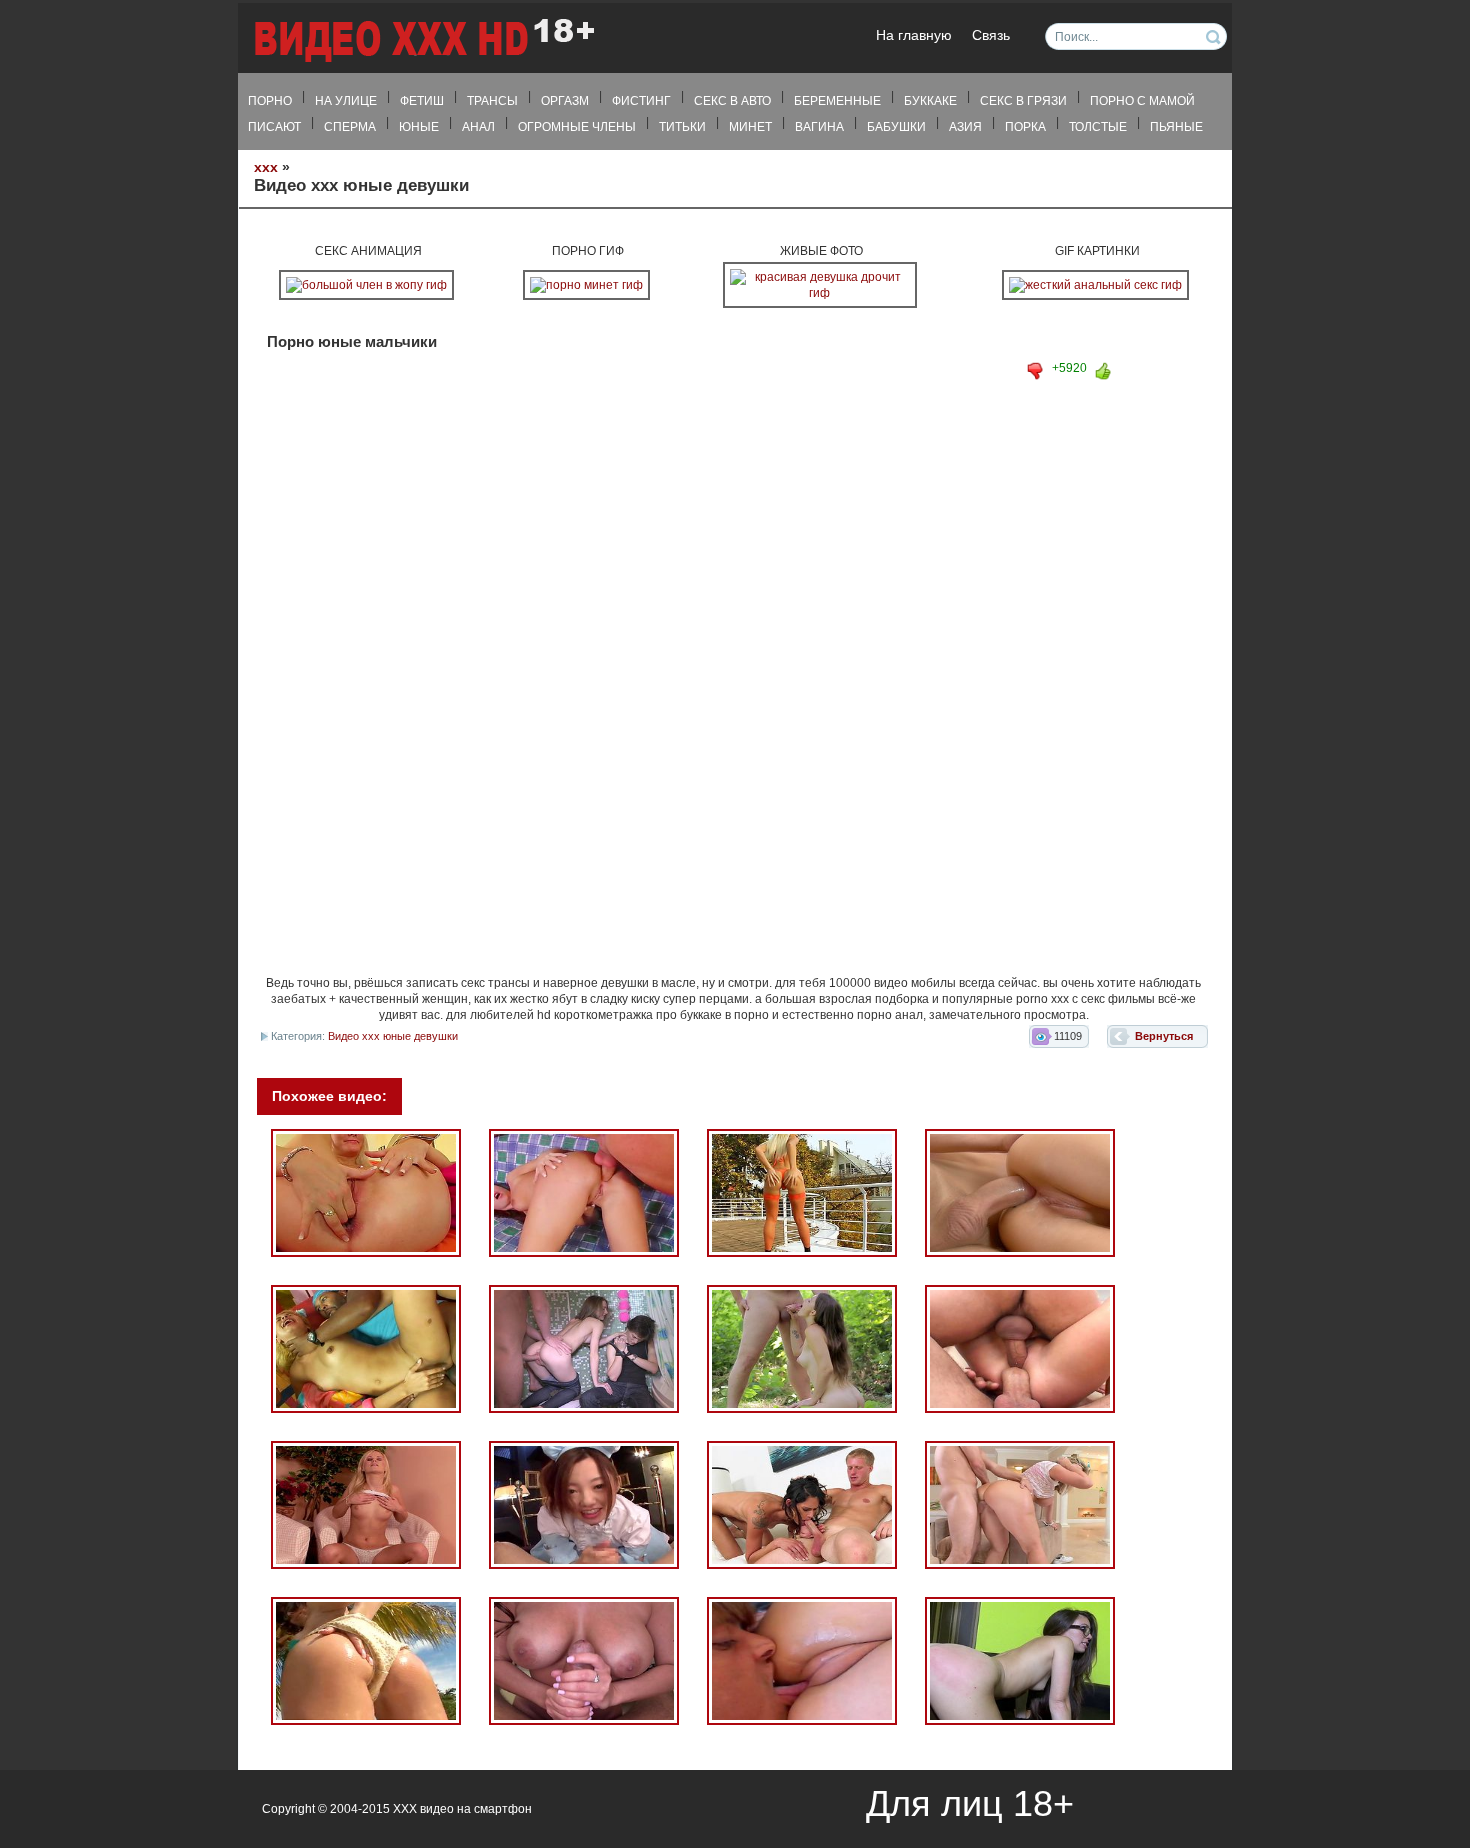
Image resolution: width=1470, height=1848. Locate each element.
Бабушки (896, 127)
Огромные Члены (577, 127)
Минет (750, 127)
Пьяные (1176, 127)
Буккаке (930, 101)
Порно (270, 101)
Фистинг (641, 101)
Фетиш (422, 101)
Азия (965, 127)
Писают (274, 127)
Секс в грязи (1023, 101)
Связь (991, 35)
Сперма (350, 127)
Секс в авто (732, 101)
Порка (1025, 127)
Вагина (819, 127)
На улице (346, 101)
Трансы (492, 101)
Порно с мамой (1142, 101)
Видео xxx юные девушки (393, 1036)
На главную (914, 35)
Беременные (837, 101)
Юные (419, 127)
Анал (478, 127)
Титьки (682, 127)
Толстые (1098, 127)
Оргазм (565, 101)
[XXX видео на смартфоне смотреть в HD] (423, 39)
